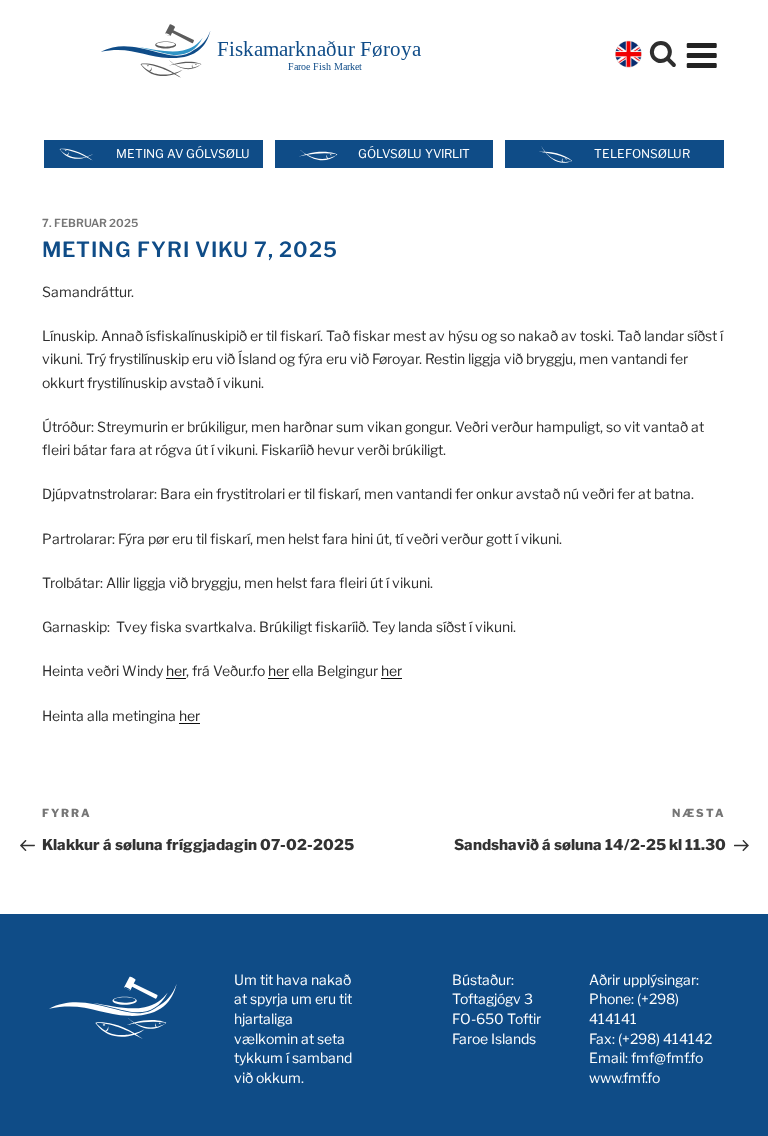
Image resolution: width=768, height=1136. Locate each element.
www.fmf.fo (624, 1077)
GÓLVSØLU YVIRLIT (414, 153)
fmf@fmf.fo (667, 1057)
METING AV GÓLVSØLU (183, 153)
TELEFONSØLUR (642, 153)
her (176, 670)
